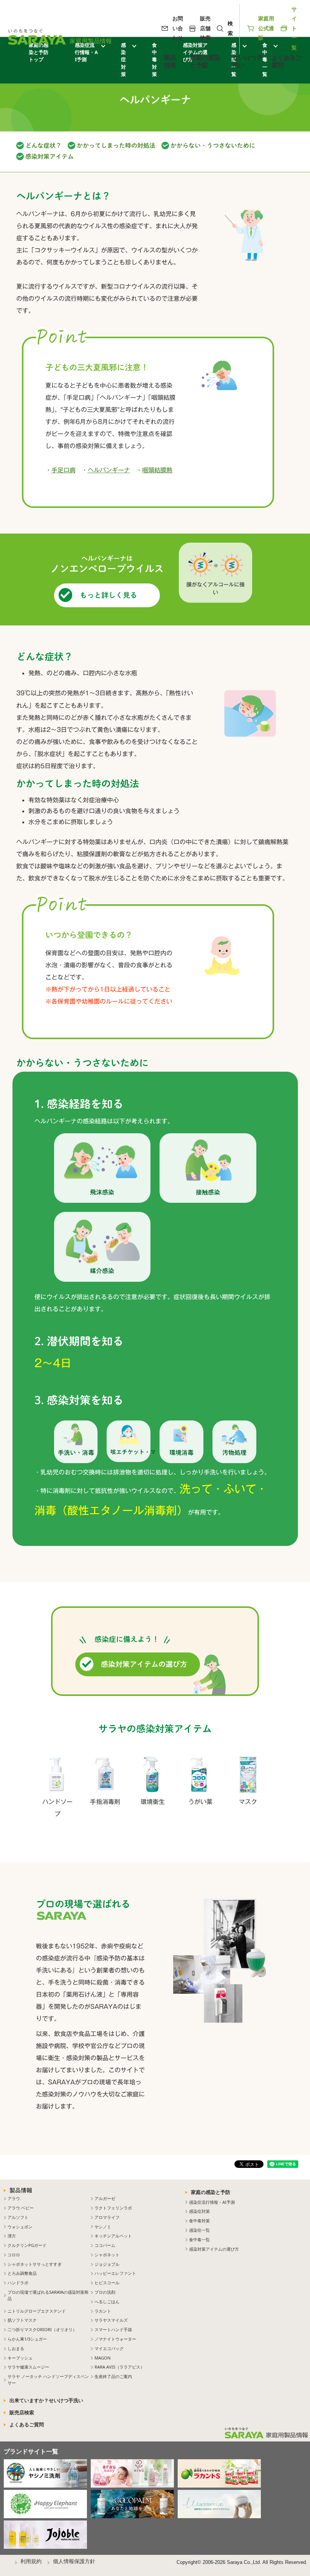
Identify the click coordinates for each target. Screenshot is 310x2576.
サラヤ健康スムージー (28, 2367)
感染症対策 (123, 60)
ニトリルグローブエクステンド (37, 2311)
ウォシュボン (20, 2227)
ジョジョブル (107, 2264)
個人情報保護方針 (74, 2561)
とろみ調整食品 (22, 2273)
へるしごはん (107, 2301)
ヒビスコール (107, 2283)
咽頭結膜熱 (157, 470)
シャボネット (107, 2255)
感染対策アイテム (50, 156)
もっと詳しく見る (108, 595)
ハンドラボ (18, 2283)
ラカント (103, 2311)
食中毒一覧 (199, 2239)
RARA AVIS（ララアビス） (119, 2367)
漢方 (12, 2236)
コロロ (14, 2255)
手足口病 (64, 470)
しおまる (16, 2348)
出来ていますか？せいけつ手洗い (46, 2400)
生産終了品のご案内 (113, 2376)
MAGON (103, 2358)
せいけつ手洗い (248, 61)
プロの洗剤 (105, 2292)
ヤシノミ (103, 2227)
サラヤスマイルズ (111, 2320)
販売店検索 (22, 2412)
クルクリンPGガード (27, 2245)
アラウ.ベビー (21, 2208)
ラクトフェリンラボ (113, 2208)
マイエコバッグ (109, 2348)
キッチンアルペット (113, 2236)
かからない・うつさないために (213, 145)
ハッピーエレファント (115, 2273)
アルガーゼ (105, 2198)
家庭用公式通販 (266, 28)
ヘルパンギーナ (109, 470)
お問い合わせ (178, 28)
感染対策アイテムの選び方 (144, 1664)
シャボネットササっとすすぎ (35, 2264)
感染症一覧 (199, 2230)
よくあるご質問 (287, 61)
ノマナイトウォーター (115, 2339)
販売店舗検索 (205, 28)
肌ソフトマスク (22, 2320)
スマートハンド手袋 (113, 2329)
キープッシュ (20, 2358)
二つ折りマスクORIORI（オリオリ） (42, 2329)
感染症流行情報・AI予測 (212, 2202)
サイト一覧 (294, 28)
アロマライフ (107, 2217)
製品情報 (170, 61)
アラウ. (14, 2198)
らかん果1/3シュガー (27, 2339)
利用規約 (31, 2561)
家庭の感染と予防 (205, 61)
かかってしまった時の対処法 (116, 145)
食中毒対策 (199, 2221)
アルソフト (18, 2217)
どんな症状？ (43, 145)
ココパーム (105, 2245)
